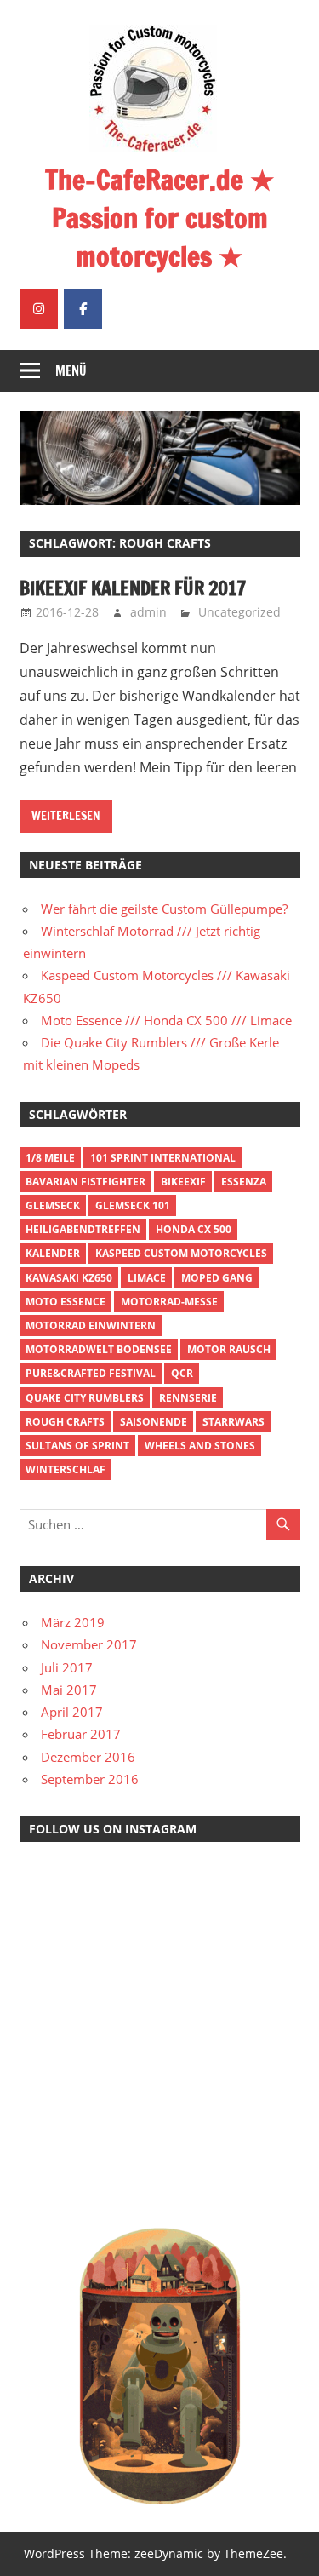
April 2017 (72, 1712)
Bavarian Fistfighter (85, 1182)
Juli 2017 (67, 1667)
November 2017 (89, 1644)
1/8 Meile (50, 1158)
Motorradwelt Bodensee (99, 1349)
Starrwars (234, 1422)
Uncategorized (239, 612)
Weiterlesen (66, 816)
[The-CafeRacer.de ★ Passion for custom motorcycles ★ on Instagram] (39, 309)
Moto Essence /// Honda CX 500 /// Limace (166, 1020)
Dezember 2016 (88, 1757)
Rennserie (188, 1398)
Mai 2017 (69, 1690)
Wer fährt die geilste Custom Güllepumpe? (164, 909)
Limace (147, 1278)
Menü (71, 371)
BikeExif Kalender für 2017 (133, 588)
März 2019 (73, 1622)
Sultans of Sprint (77, 1446)
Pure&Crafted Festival (91, 1373)
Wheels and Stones (200, 1446)
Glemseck (53, 1205)
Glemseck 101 (133, 1205)
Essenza (244, 1182)
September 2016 (90, 1779)
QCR (182, 1373)
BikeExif (183, 1182)
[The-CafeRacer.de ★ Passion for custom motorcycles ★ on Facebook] (83, 309)
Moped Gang (217, 1278)
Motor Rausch (229, 1349)
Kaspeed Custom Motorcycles (181, 1253)
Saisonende (154, 1422)
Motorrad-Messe (169, 1302)
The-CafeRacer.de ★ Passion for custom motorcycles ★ (160, 218)
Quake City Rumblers (85, 1398)
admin (148, 612)
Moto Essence (66, 1302)
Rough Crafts (65, 1422)
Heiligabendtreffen (83, 1229)
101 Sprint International (163, 1158)
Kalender (53, 1253)
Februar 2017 (81, 1734)
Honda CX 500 (194, 1229)
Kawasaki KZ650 (69, 1278)
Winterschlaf (66, 1469)
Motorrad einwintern (91, 1325)
